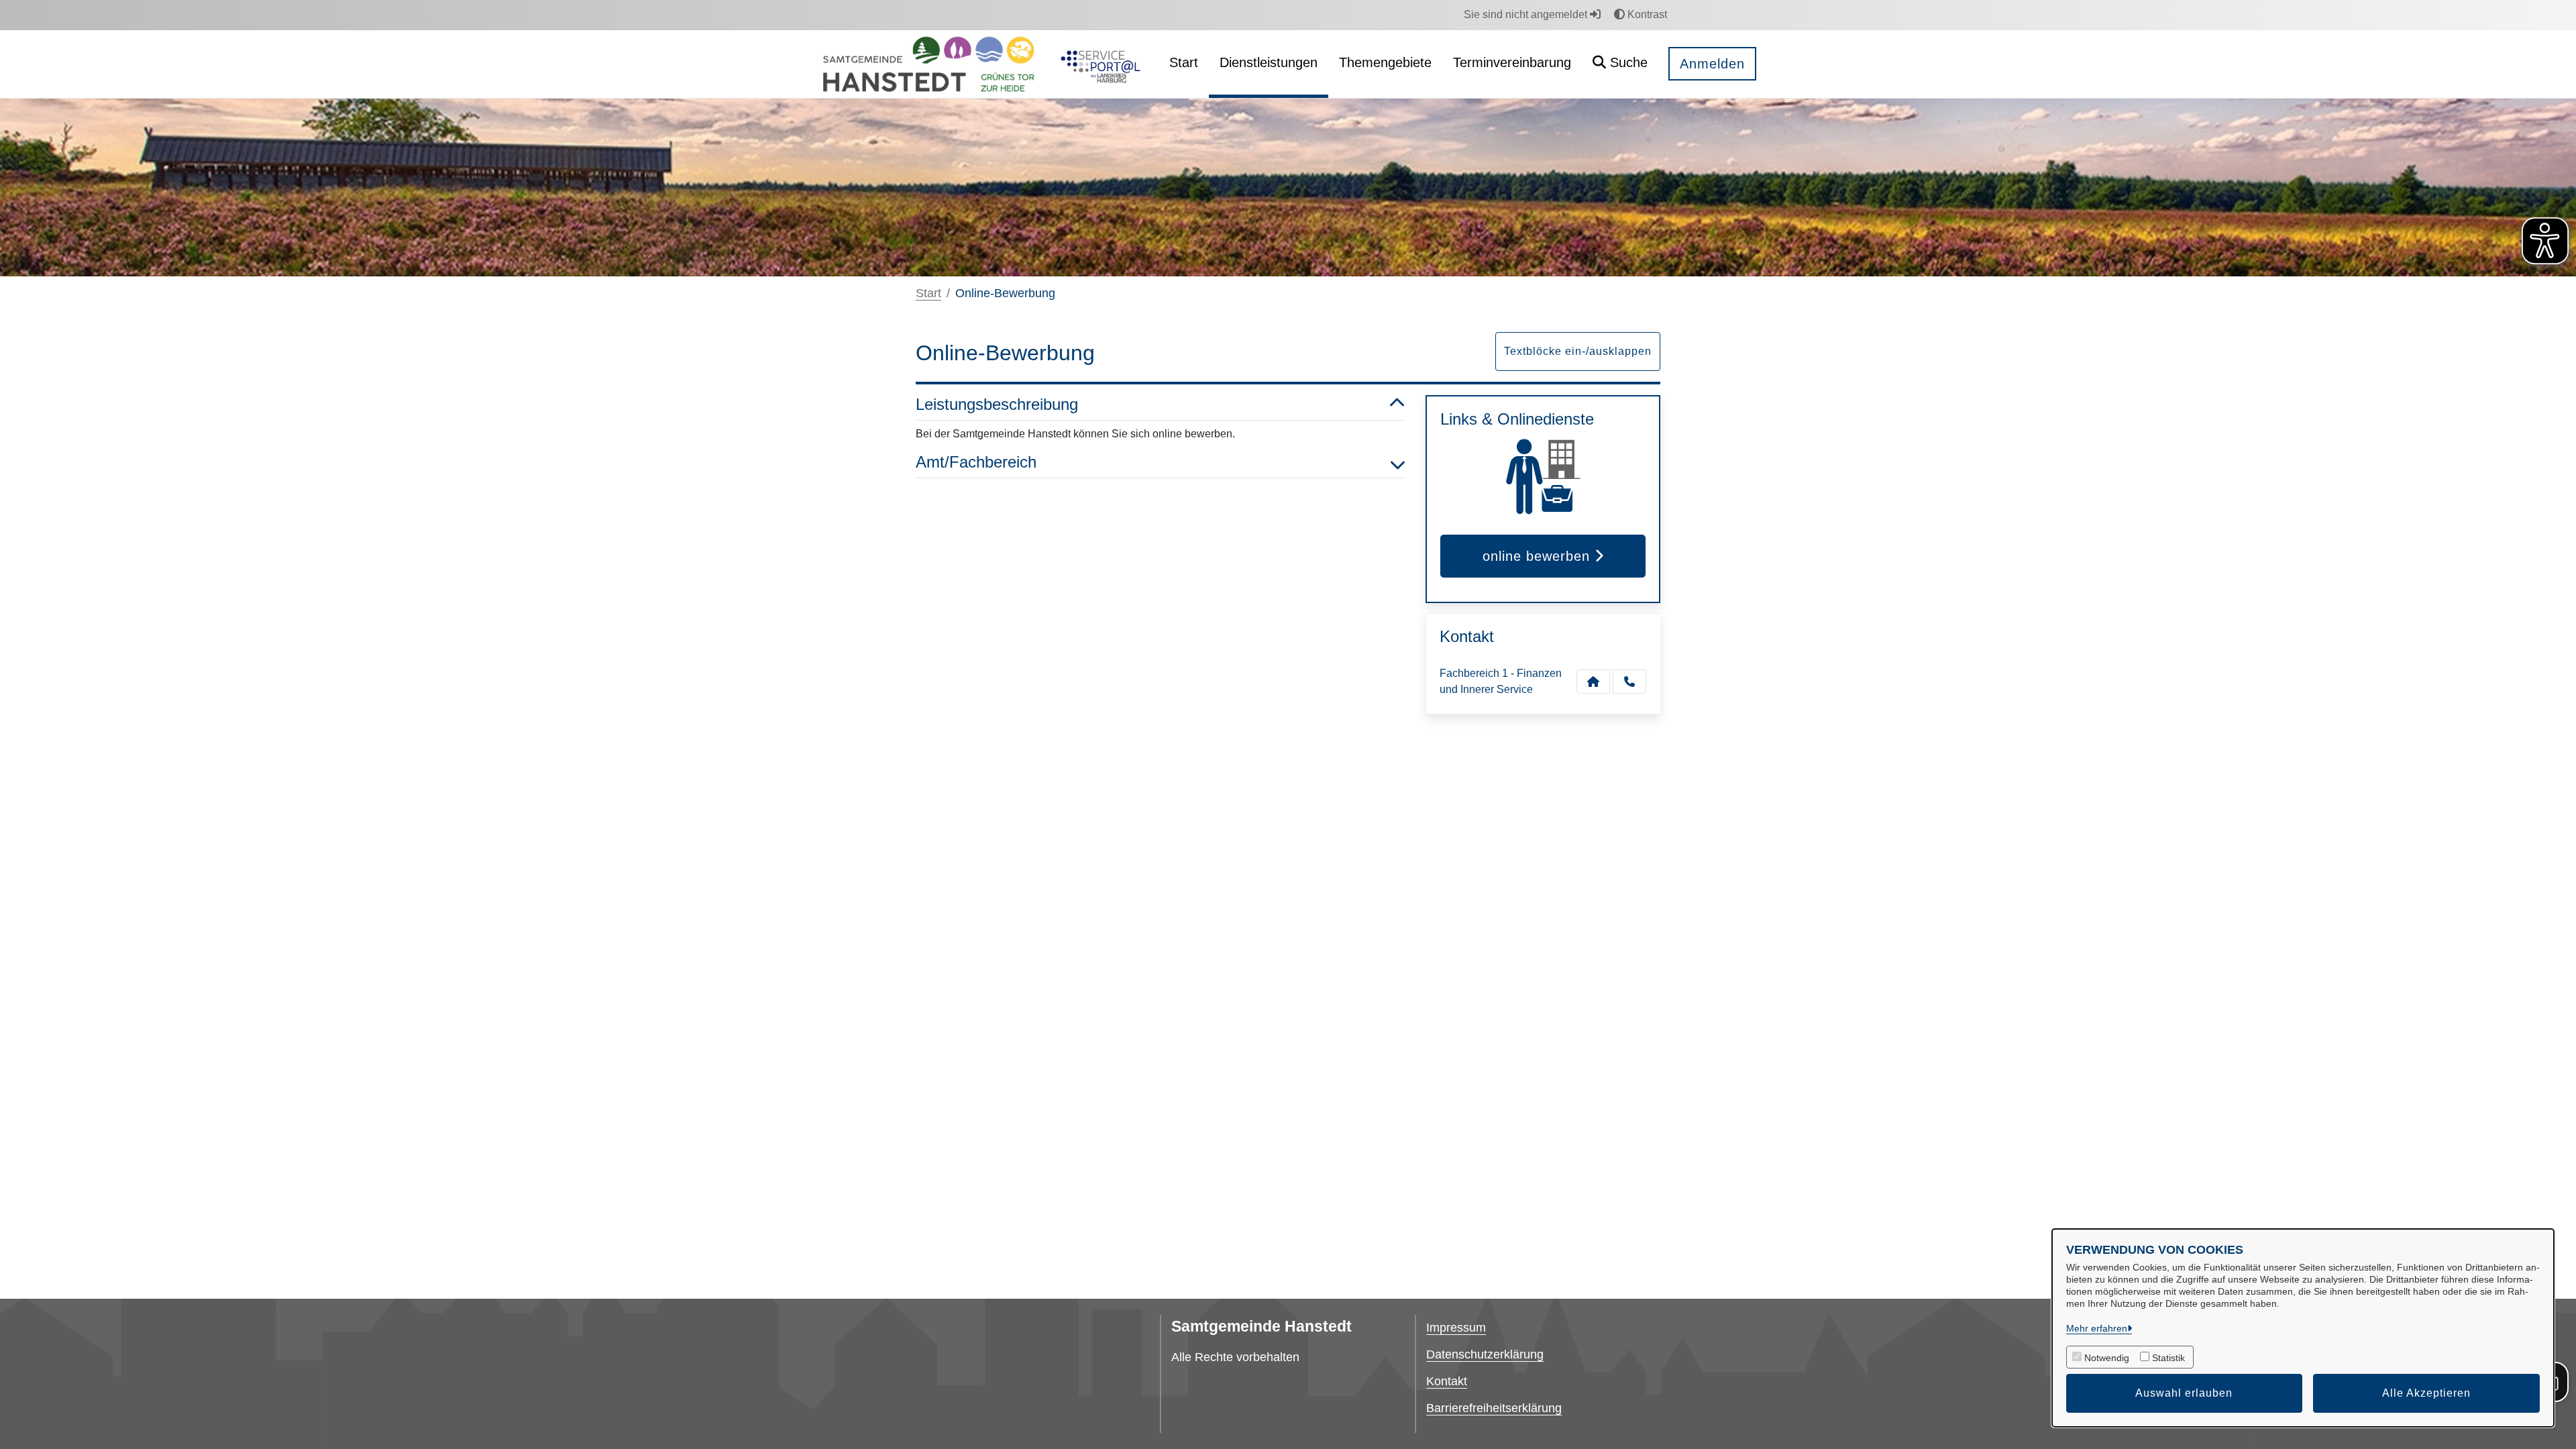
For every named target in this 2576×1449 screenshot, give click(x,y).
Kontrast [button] (1646, 14)
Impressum (1456, 1328)
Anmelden (1712, 64)
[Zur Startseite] (928, 64)
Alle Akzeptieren (2426, 1393)
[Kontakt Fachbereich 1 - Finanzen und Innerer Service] (1593, 682)
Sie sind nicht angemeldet (1527, 14)
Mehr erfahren (2097, 1328)
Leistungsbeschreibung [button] (997, 404)
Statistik (2168, 1358)
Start (928, 293)
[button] (1620, 64)
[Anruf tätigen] (1629, 682)
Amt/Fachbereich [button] (976, 462)
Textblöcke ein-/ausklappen (1578, 351)
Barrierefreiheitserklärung (1494, 1408)
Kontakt (1447, 1381)
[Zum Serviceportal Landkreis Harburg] (1098, 64)
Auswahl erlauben (2184, 1393)
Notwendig (2107, 1358)
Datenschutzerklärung (1485, 1354)
